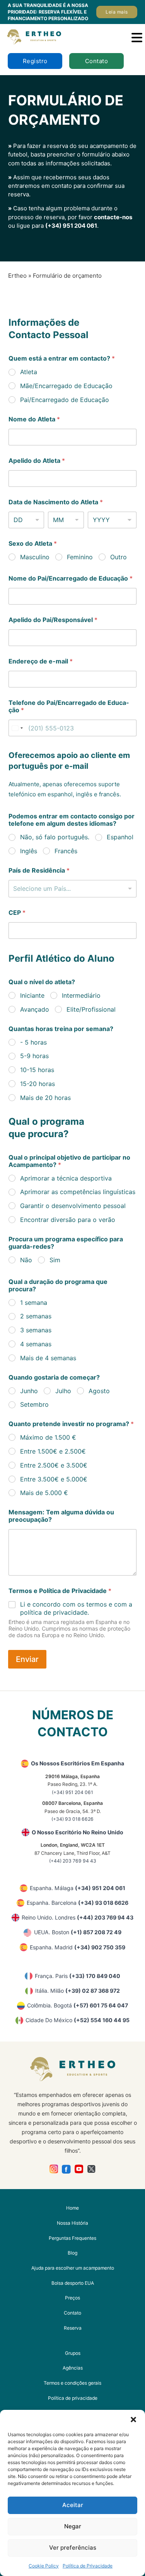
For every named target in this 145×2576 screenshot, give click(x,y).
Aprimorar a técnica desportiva (66, 1178)
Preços (72, 2298)
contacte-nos (113, 217)
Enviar (27, 1659)
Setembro (34, 1404)
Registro (35, 61)
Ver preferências (73, 2548)
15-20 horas (38, 1084)
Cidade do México (78, 2020)
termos (96, 1604)
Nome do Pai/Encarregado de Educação (71, 578)
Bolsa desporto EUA (73, 2283)
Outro (119, 557)
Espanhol (120, 837)
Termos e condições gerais (72, 2383)
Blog (72, 2253)
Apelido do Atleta (37, 461)
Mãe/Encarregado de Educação (66, 386)
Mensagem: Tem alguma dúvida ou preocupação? (61, 1516)
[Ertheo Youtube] (79, 2169)
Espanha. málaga (78, 1888)
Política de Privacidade (88, 2566)
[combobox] (72, 889)
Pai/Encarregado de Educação (65, 400)
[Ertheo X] (91, 2169)
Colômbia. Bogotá (78, 2005)
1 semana (34, 1303)
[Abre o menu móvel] (137, 38)
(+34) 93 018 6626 (72, 1819)
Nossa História (72, 2223)
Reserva (73, 2328)
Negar (73, 2526)
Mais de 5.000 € (44, 1493)
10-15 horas (37, 1070)
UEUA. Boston (78, 1932)
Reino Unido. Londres (78, 1917)
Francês (66, 851)
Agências (73, 2368)
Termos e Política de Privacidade (60, 1591)
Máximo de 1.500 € (48, 1437)
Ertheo (17, 276)
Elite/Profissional (91, 1009)
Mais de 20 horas (45, 1098)
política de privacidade (54, 1612)
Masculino (35, 557)
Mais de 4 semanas (48, 1358)
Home (72, 2208)
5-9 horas (34, 1056)
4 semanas (36, 1344)
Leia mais (117, 12)
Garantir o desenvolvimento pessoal (73, 1206)
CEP (17, 913)
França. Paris (78, 1976)
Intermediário (81, 995)
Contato (97, 61)
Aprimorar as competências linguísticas (78, 1192)
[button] (133, 2420)
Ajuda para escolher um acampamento (73, 2268)
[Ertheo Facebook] (66, 2169)
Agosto (99, 1391)
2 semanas (36, 1316)
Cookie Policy (44, 2566)
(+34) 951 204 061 (71, 226)
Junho (29, 1391)
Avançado (35, 1009)
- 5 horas (33, 1042)
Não (26, 1260)
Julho (63, 1391)
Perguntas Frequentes (72, 2238)
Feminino (80, 557)
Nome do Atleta (34, 419)
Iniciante (32, 995)
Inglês (29, 851)
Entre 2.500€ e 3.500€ (54, 1465)
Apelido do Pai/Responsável (53, 620)
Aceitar (73, 2505)
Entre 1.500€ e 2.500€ (53, 1451)
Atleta (29, 372)
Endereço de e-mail (41, 661)
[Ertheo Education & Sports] (34, 37)
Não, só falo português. (55, 837)
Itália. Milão (78, 1991)
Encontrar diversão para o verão (68, 1220)
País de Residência (39, 870)
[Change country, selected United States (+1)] (17, 728)
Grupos (73, 2353)
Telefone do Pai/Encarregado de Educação (69, 706)
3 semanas (36, 1330)
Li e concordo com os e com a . (76, 1608)
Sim (55, 1260)
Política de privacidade (73, 2398)
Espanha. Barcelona (78, 1903)
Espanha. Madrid (78, 1947)
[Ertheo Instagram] (54, 2169)
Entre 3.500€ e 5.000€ (54, 1479)
